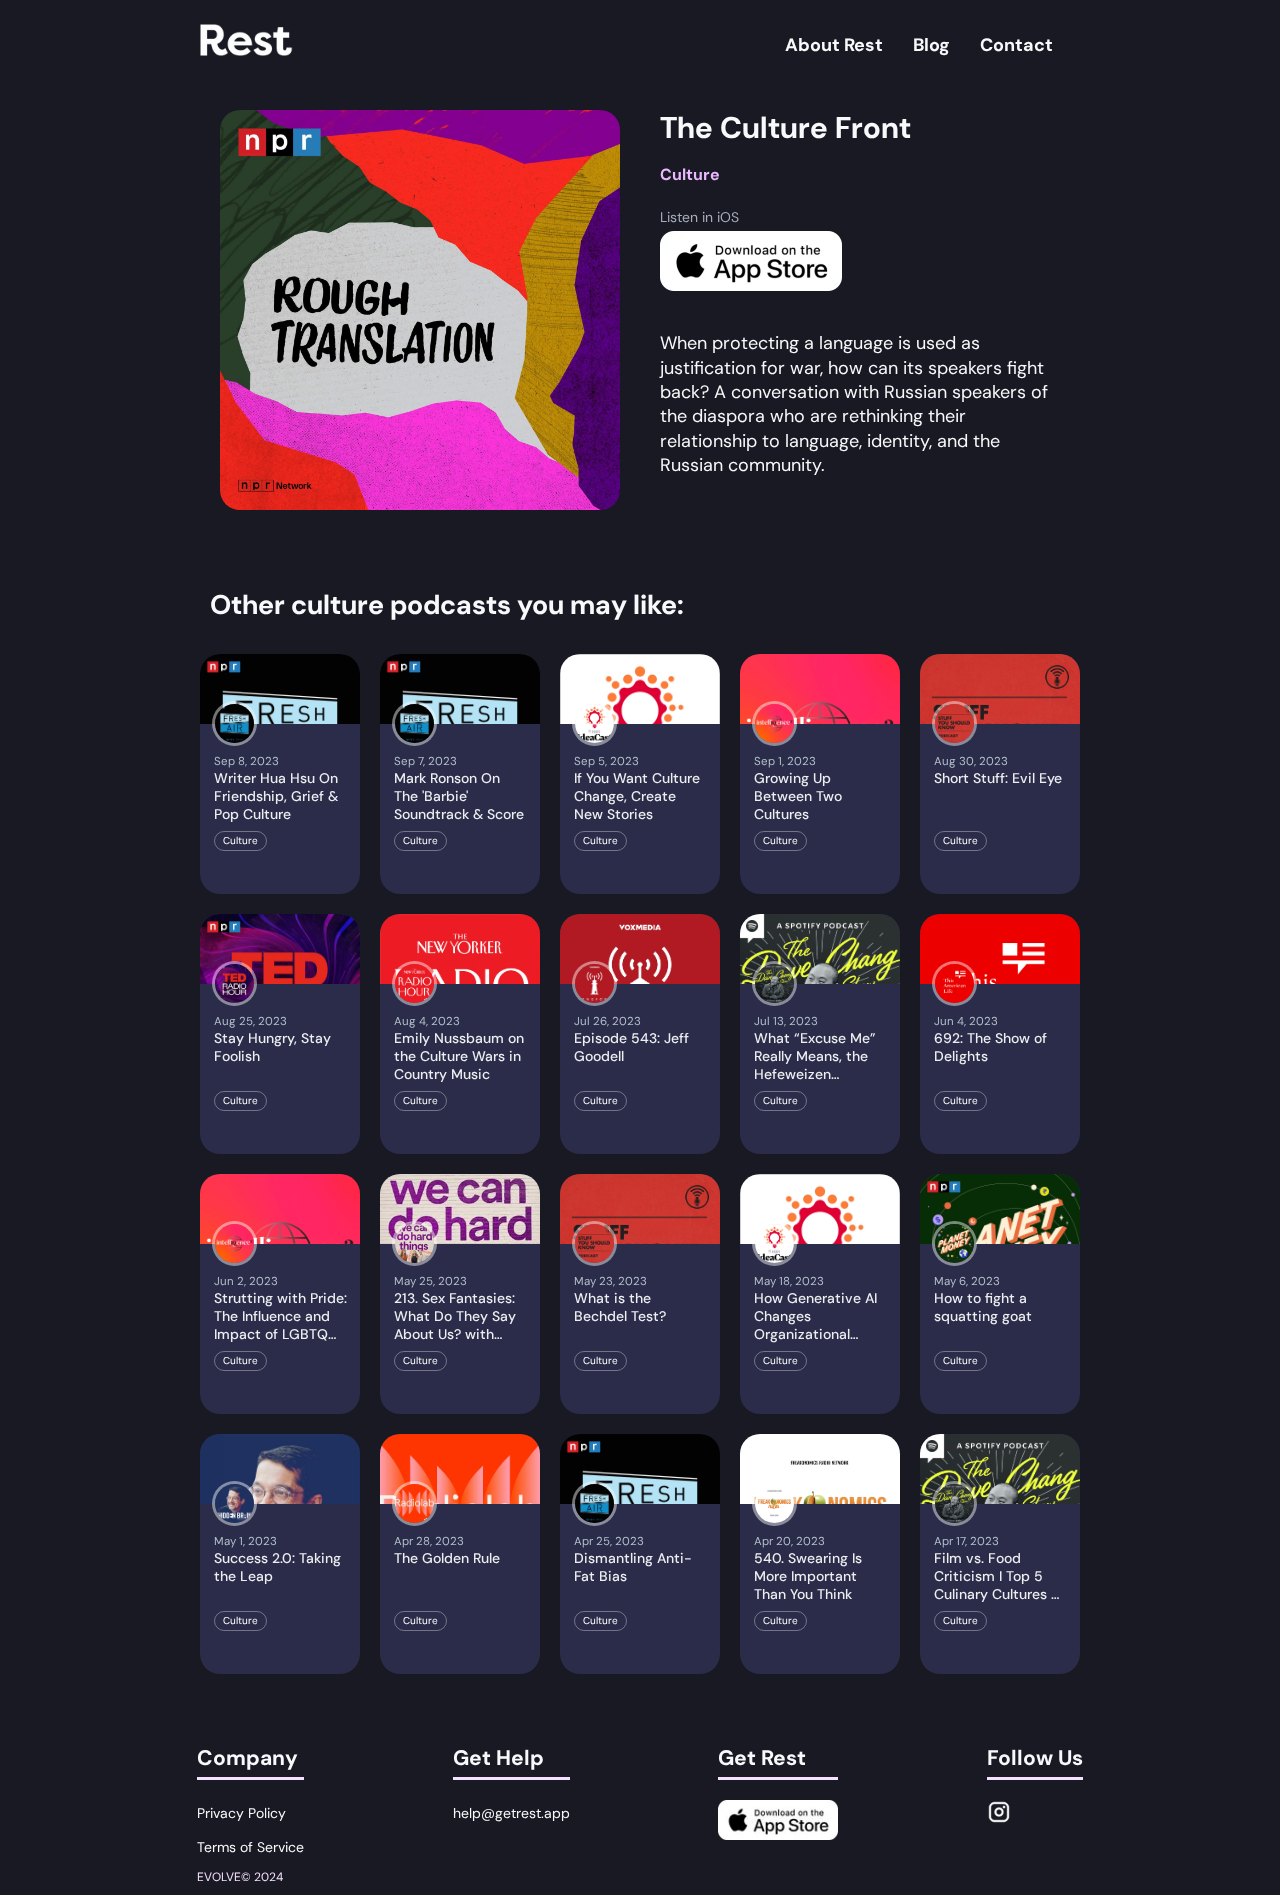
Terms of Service (250, 1847)
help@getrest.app (511, 1813)
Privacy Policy (241, 1813)
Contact (1016, 45)
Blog (931, 45)
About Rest (834, 45)
